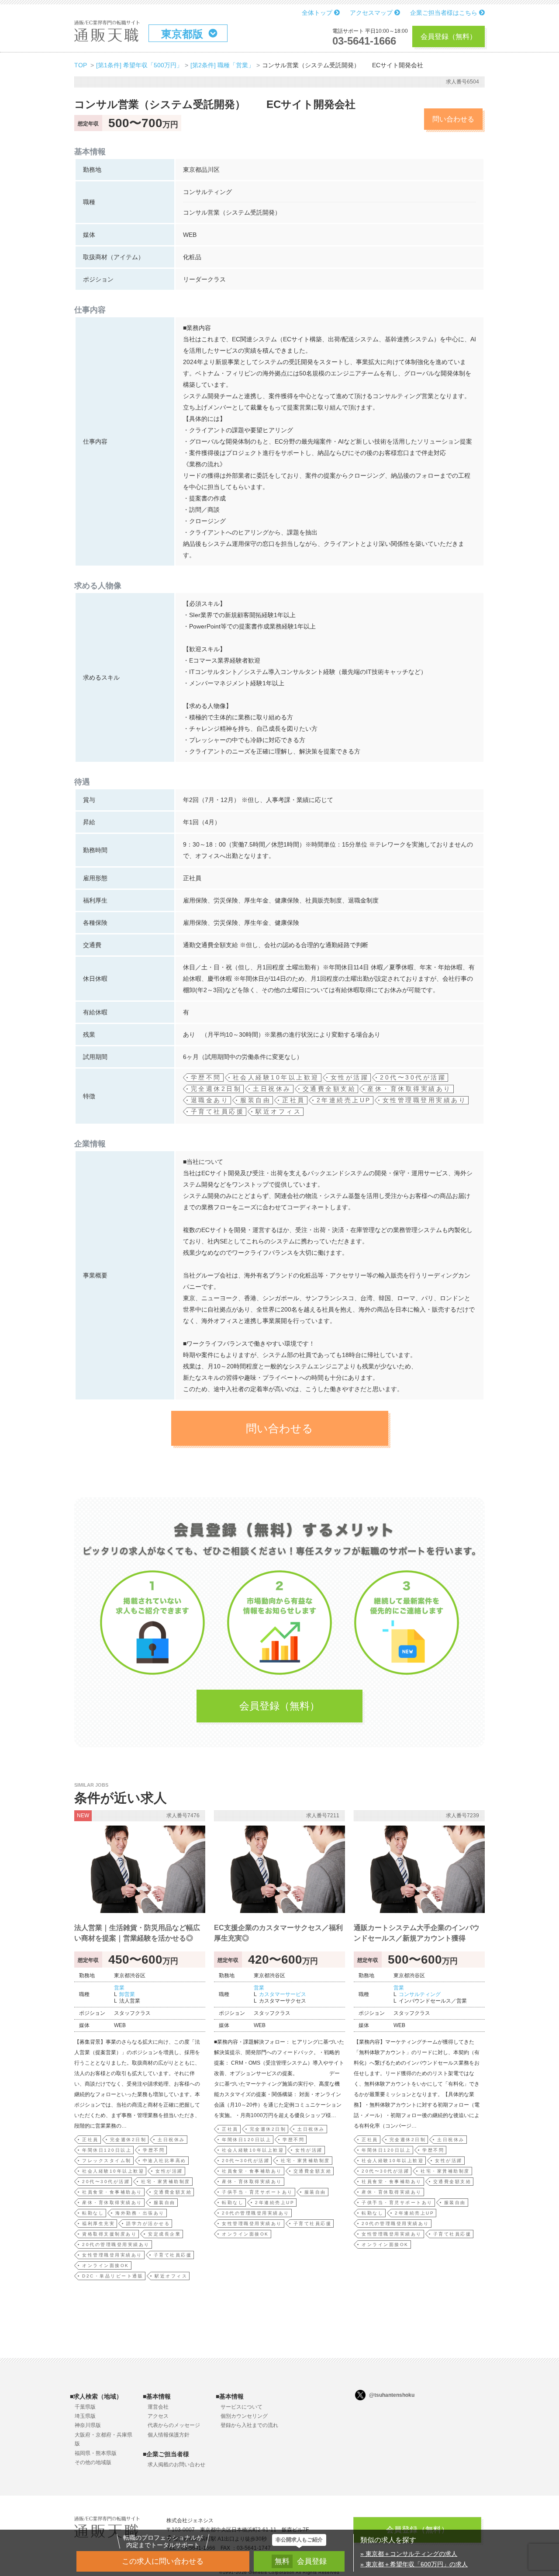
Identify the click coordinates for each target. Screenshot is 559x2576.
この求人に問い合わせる (163, 2561)
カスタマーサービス (283, 1994)
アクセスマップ (372, 13)
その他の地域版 (93, 2462)
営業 (119, 1988)
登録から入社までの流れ (249, 2425)
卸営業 (127, 1994)
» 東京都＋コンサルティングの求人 (409, 2554)
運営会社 (158, 2407)
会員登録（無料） (449, 36)
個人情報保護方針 (169, 2435)
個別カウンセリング (244, 2416)
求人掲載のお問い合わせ (176, 2465)
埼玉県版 (85, 2416)
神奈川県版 (88, 2425)
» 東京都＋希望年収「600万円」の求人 (414, 2564)
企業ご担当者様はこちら (445, 13)
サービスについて (242, 2407)
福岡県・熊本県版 (96, 2453)
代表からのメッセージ (174, 2425)
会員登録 (301, 2561)
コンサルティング (420, 1994)
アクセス (158, 2416)
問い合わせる (453, 119)
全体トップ (318, 13)
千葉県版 (85, 2407)
